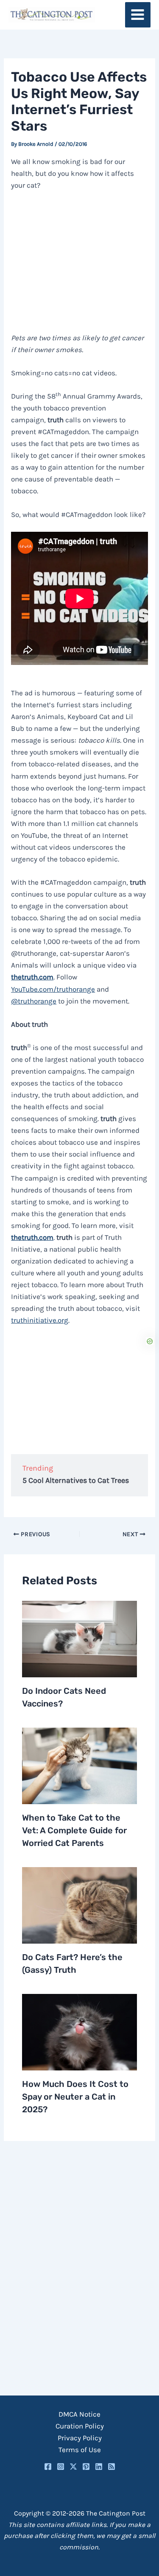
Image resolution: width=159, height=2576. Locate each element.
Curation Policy (80, 2426)
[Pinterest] (86, 2467)
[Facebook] (48, 2467)
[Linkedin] (99, 2467)
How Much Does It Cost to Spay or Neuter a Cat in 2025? (75, 2097)
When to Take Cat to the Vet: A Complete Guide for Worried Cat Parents (74, 1830)
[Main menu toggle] (138, 15)
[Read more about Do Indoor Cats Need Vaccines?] (80, 1638)
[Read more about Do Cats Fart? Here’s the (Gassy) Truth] (80, 1904)
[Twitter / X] (73, 2467)
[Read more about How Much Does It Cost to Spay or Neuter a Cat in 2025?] (80, 2032)
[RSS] (112, 2467)
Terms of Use (80, 2450)
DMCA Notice (79, 2414)
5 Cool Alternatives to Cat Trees (76, 1480)
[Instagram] (61, 2467)
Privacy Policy (80, 2438)
